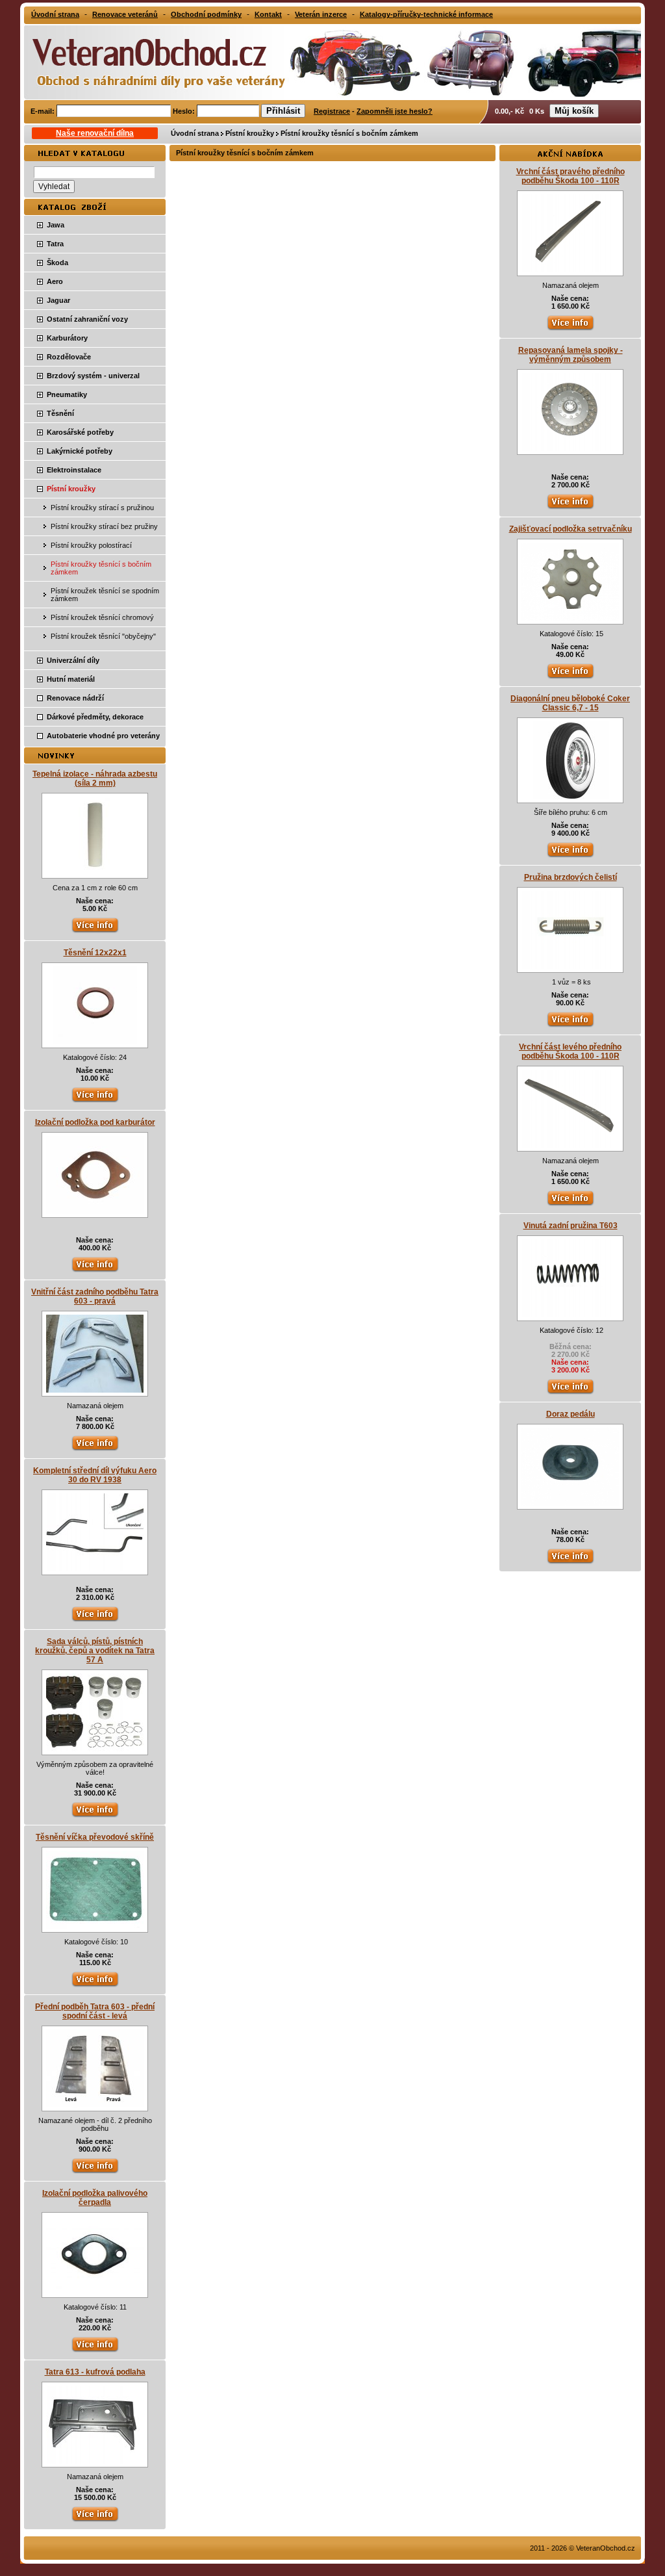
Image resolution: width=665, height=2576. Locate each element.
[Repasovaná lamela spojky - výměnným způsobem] (570, 448)
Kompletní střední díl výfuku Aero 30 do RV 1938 (95, 1475)
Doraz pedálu (571, 1414)
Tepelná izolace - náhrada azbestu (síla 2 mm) (95, 779)
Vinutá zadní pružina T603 (571, 1226)
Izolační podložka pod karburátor (95, 1122)
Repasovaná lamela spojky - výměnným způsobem (571, 355)
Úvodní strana (195, 133)
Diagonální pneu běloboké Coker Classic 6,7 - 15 (570, 703)
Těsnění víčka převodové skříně (95, 1837)
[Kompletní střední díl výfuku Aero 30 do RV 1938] (95, 1569)
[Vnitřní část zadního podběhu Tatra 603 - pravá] (95, 1390)
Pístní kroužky (250, 133)
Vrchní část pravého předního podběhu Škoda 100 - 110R (571, 176)
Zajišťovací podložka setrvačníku (571, 529)
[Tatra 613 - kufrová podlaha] (95, 2461)
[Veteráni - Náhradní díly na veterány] (145, 61)
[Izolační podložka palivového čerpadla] (95, 2291)
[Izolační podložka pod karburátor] (95, 1211)
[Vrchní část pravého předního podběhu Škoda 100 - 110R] (570, 270)
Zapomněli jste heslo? (395, 111)
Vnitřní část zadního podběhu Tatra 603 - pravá (95, 1296)
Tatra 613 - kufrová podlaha (95, 2372)
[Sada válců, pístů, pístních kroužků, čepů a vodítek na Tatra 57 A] (95, 1749)
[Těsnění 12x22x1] (95, 1042)
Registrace (332, 111)
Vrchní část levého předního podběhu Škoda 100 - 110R (570, 1051)
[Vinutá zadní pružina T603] (570, 1315)
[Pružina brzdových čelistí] (570, 966)
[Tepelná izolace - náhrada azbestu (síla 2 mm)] (95, 872)
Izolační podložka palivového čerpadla (95, 2198)
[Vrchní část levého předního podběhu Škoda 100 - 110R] (570, 1145)
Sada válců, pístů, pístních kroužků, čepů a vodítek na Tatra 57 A (95, 1651)
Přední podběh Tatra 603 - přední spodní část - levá (95, 2011)
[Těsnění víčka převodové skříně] (95, 1926)
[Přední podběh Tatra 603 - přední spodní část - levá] (95, 2105)
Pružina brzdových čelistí (571, 877)
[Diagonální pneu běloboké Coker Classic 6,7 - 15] (571, 797)
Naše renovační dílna (95, 133)
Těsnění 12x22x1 (95, 953)
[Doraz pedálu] (570, 1503)
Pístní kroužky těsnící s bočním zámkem (349, 133)
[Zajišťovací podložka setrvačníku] (570, 618)
